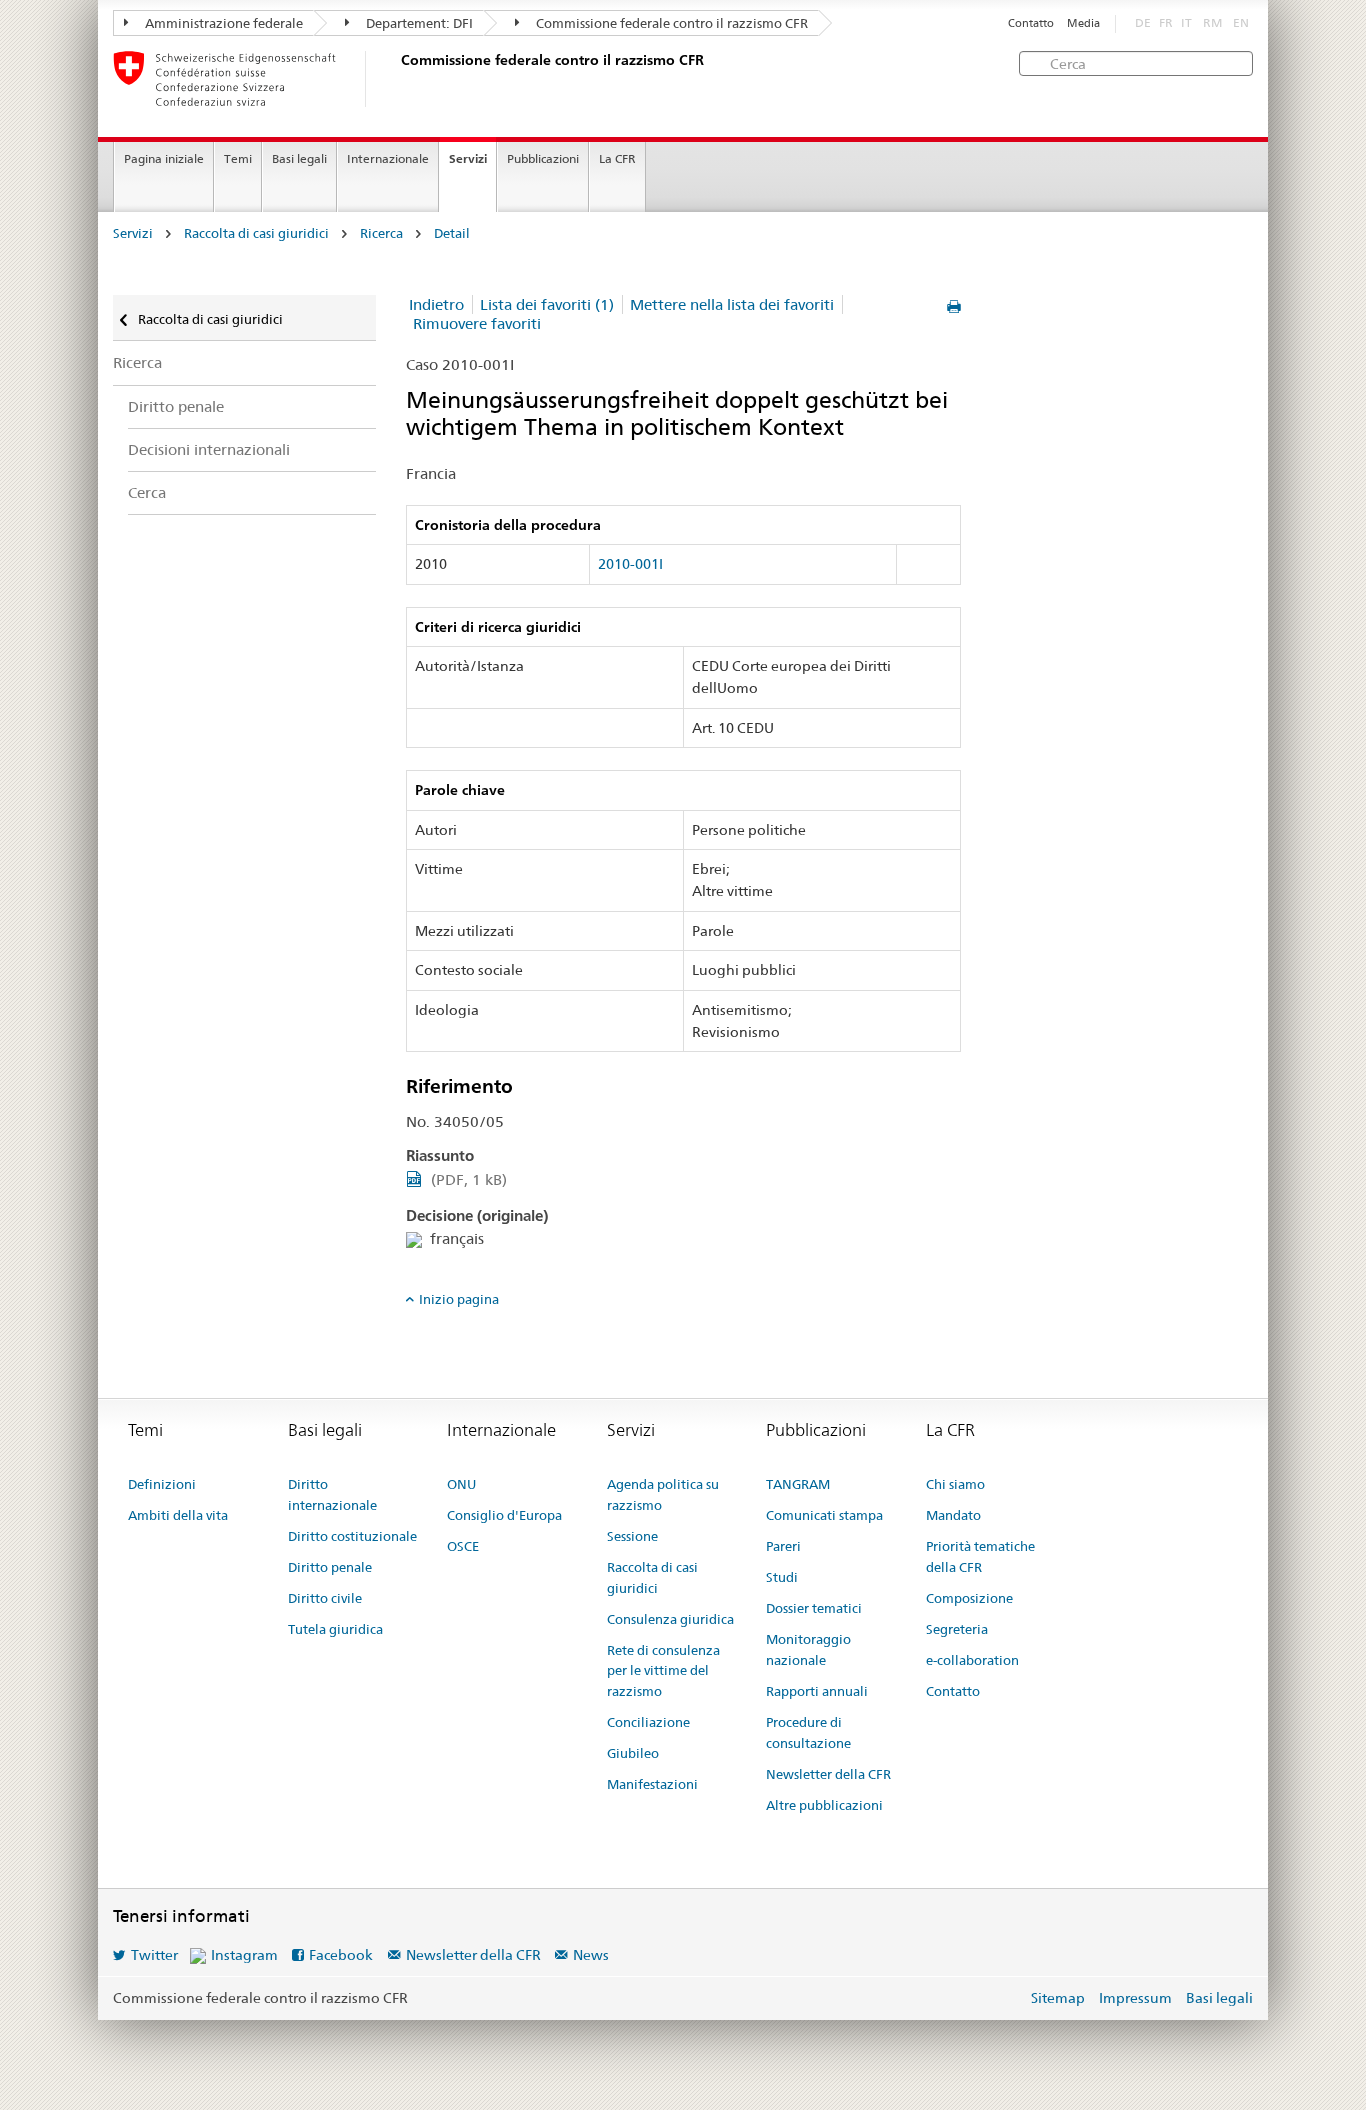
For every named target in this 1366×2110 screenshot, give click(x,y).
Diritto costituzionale (352, 1536)
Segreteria (957, 1629)
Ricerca (381, 233)
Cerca (147, 492)
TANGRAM (798, 1484)
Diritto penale (176, 406)
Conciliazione (648, 1722)
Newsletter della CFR (828, 1774)
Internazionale (388, 158)
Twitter (154, 1955)
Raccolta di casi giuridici (256, 233)
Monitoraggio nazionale (808, 1649)
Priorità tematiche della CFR (980, 1556)
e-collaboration (972, 1660)
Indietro (436, 304)
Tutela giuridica (335, 1629)
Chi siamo (955, 1484)
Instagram (244, 1955)
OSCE (463, 1546)
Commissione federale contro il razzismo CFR (670, 23)
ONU (461, 1484)
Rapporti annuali (817, 1691)
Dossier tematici (814, 1608)
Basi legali (299, 158)
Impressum (1135, 1998)
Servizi (468, 158)
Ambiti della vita (178, 1515)
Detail (452, 233)
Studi (782, 1577)
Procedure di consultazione (808, 1732)
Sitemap (1058, 1998)
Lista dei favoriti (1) (547, 304)
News (591, 1955)
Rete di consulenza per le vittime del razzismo (663, 1671)
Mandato (953, 1515)
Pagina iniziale (164, 158)
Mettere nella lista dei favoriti (732, 304)
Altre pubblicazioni (824, 1805)
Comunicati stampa (824, 1515)
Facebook (341, 1955)
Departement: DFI (418, 23)
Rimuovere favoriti (477, 323)
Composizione (969, 1598)
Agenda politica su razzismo (663, 1494)
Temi (238, 158)
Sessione (632, 1536)
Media (1083, 23)
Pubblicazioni (543, 158)
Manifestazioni (652, 1784)
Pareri (783, 1546)
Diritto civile (325, 1598)
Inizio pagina (459, 1299)
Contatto (1031, 23)
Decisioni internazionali (209, 449)
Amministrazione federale (222, 23)
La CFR (617, 158)
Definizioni (162, 1484)
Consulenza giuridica (670, 1619)
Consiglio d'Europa (504, 1515)
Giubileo (633, 1753)
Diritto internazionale (332, 1494)
